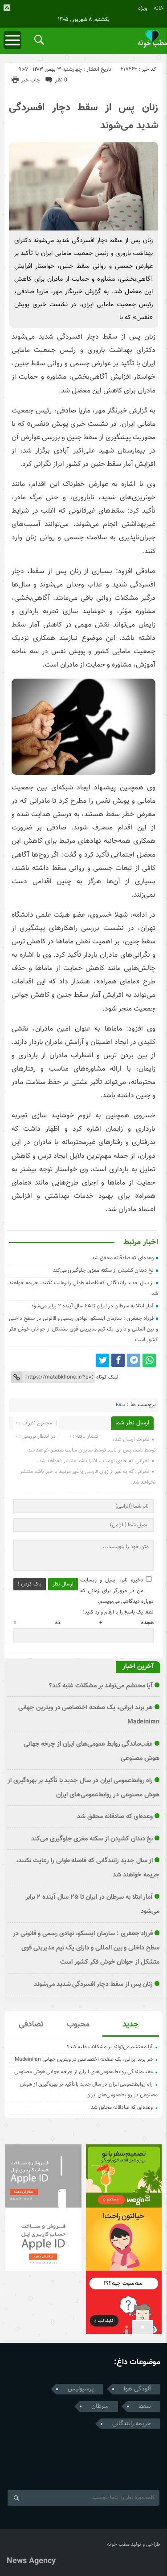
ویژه (143, 8)
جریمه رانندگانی (132, 2424)
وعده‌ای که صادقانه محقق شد (123, 1258)
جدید (130, 2025)
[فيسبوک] (118, 1360)
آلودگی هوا (137, 2389)
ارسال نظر (63, 1584)
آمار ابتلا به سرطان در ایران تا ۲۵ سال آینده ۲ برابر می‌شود (93, 1306)
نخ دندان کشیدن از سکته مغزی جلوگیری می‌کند (104, 1270)
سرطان (100, 2406)
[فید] (7, 8)
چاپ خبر (31, 80)
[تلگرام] (134, 1360)
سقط (120, 1405)
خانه (159, 8)
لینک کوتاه (107, 1377)
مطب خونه (118, 2544)
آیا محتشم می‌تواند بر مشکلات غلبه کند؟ (101, 1686)
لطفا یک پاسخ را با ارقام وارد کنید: (118, 1612)
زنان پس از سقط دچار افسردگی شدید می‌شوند (94, 1984)
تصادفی (31, 2025)
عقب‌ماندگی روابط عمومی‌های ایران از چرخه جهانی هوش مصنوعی (83, 2072)
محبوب (78, 2025)
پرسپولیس (81, 2389)
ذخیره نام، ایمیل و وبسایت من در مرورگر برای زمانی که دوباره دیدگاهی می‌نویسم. (117, 1591)
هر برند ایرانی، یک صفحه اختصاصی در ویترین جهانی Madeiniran (84, 2059)
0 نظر (61, 80)
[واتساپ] (149, 1360)
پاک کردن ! (30, 1584)
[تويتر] (102, 1360)
